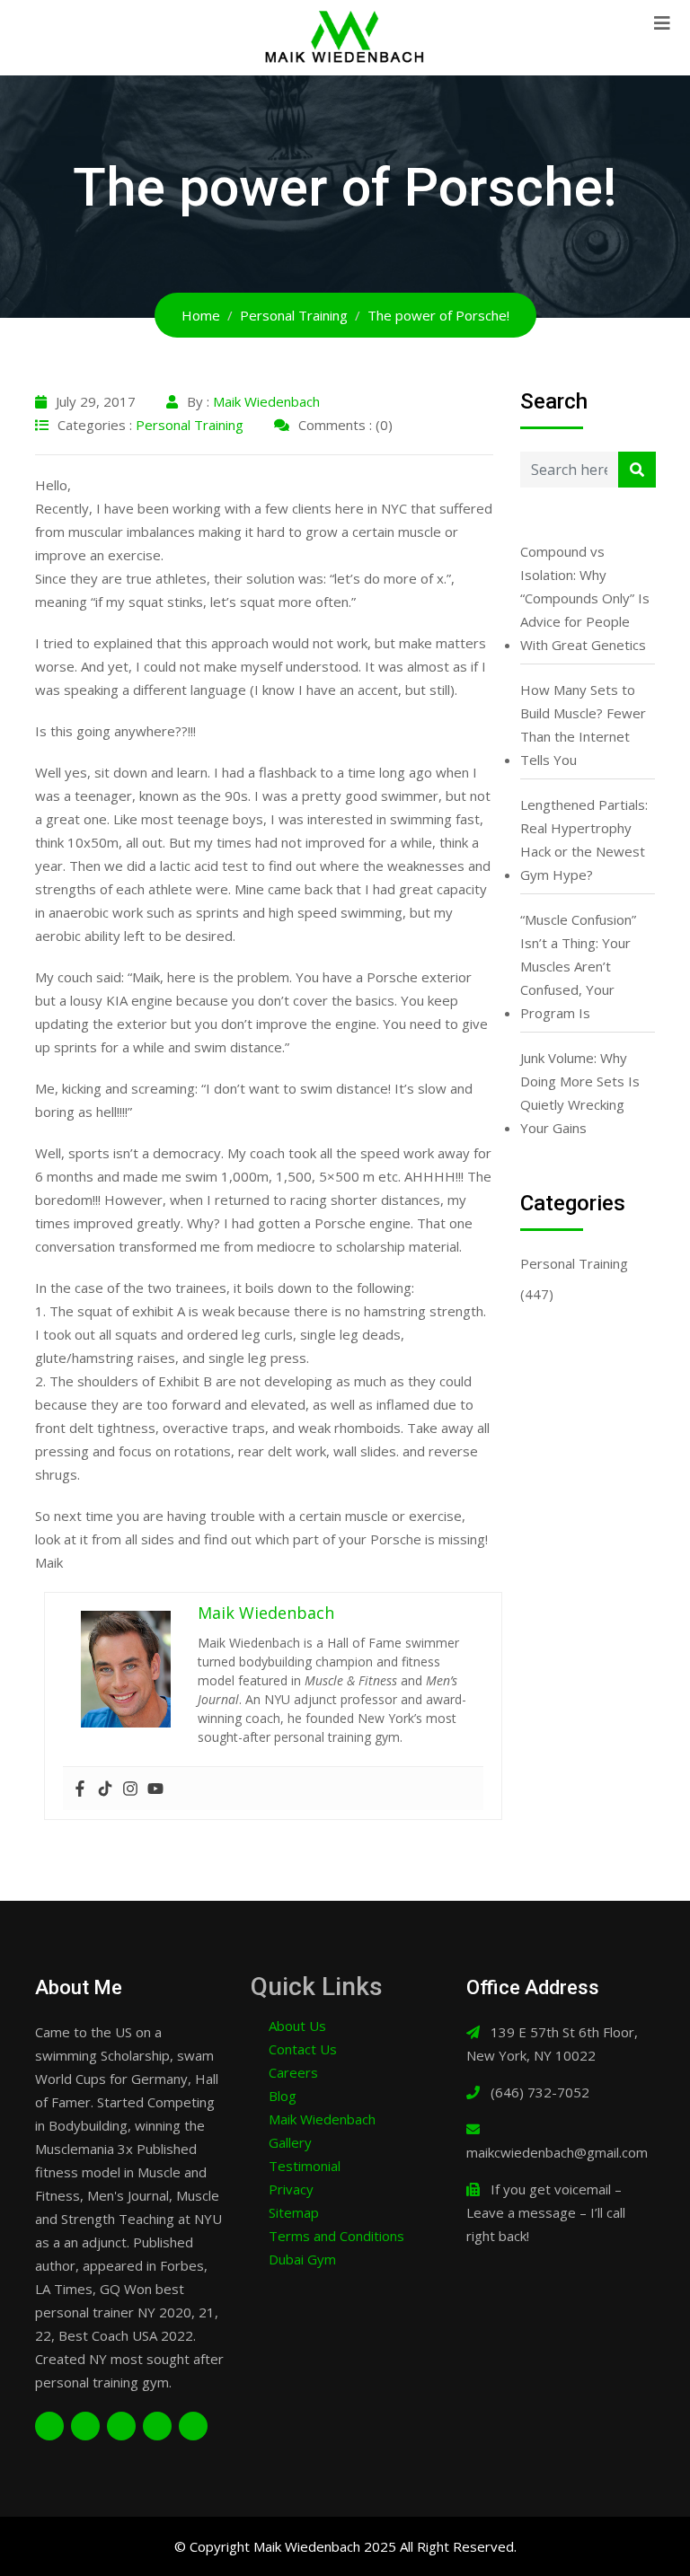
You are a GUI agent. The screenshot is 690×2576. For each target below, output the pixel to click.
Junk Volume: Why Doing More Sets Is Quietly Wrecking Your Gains (580, 1093)
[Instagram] (130, 1789)
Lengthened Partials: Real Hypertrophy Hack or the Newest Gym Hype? (584, 840)
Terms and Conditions (336, 2236)
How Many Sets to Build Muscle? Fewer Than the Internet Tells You (583, 725)
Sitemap (294, 2212)
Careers (293, 2072)
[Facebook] (80, 1789)
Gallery (290, 2142)
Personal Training (190, 425)
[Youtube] (155, 1789)
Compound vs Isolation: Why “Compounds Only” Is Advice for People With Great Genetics (585, 598)
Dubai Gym (302, 2259)
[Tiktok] (105, 1789)
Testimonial (305, 2166)
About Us (297, 2026)
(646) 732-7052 (540, 2092)
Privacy (291, 2189)
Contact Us (303, 2049)
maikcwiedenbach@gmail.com (557, 2152)
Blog (283, 2096)
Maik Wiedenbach (266, 401)
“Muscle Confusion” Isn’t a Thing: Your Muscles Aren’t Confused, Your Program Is (578, 966)
